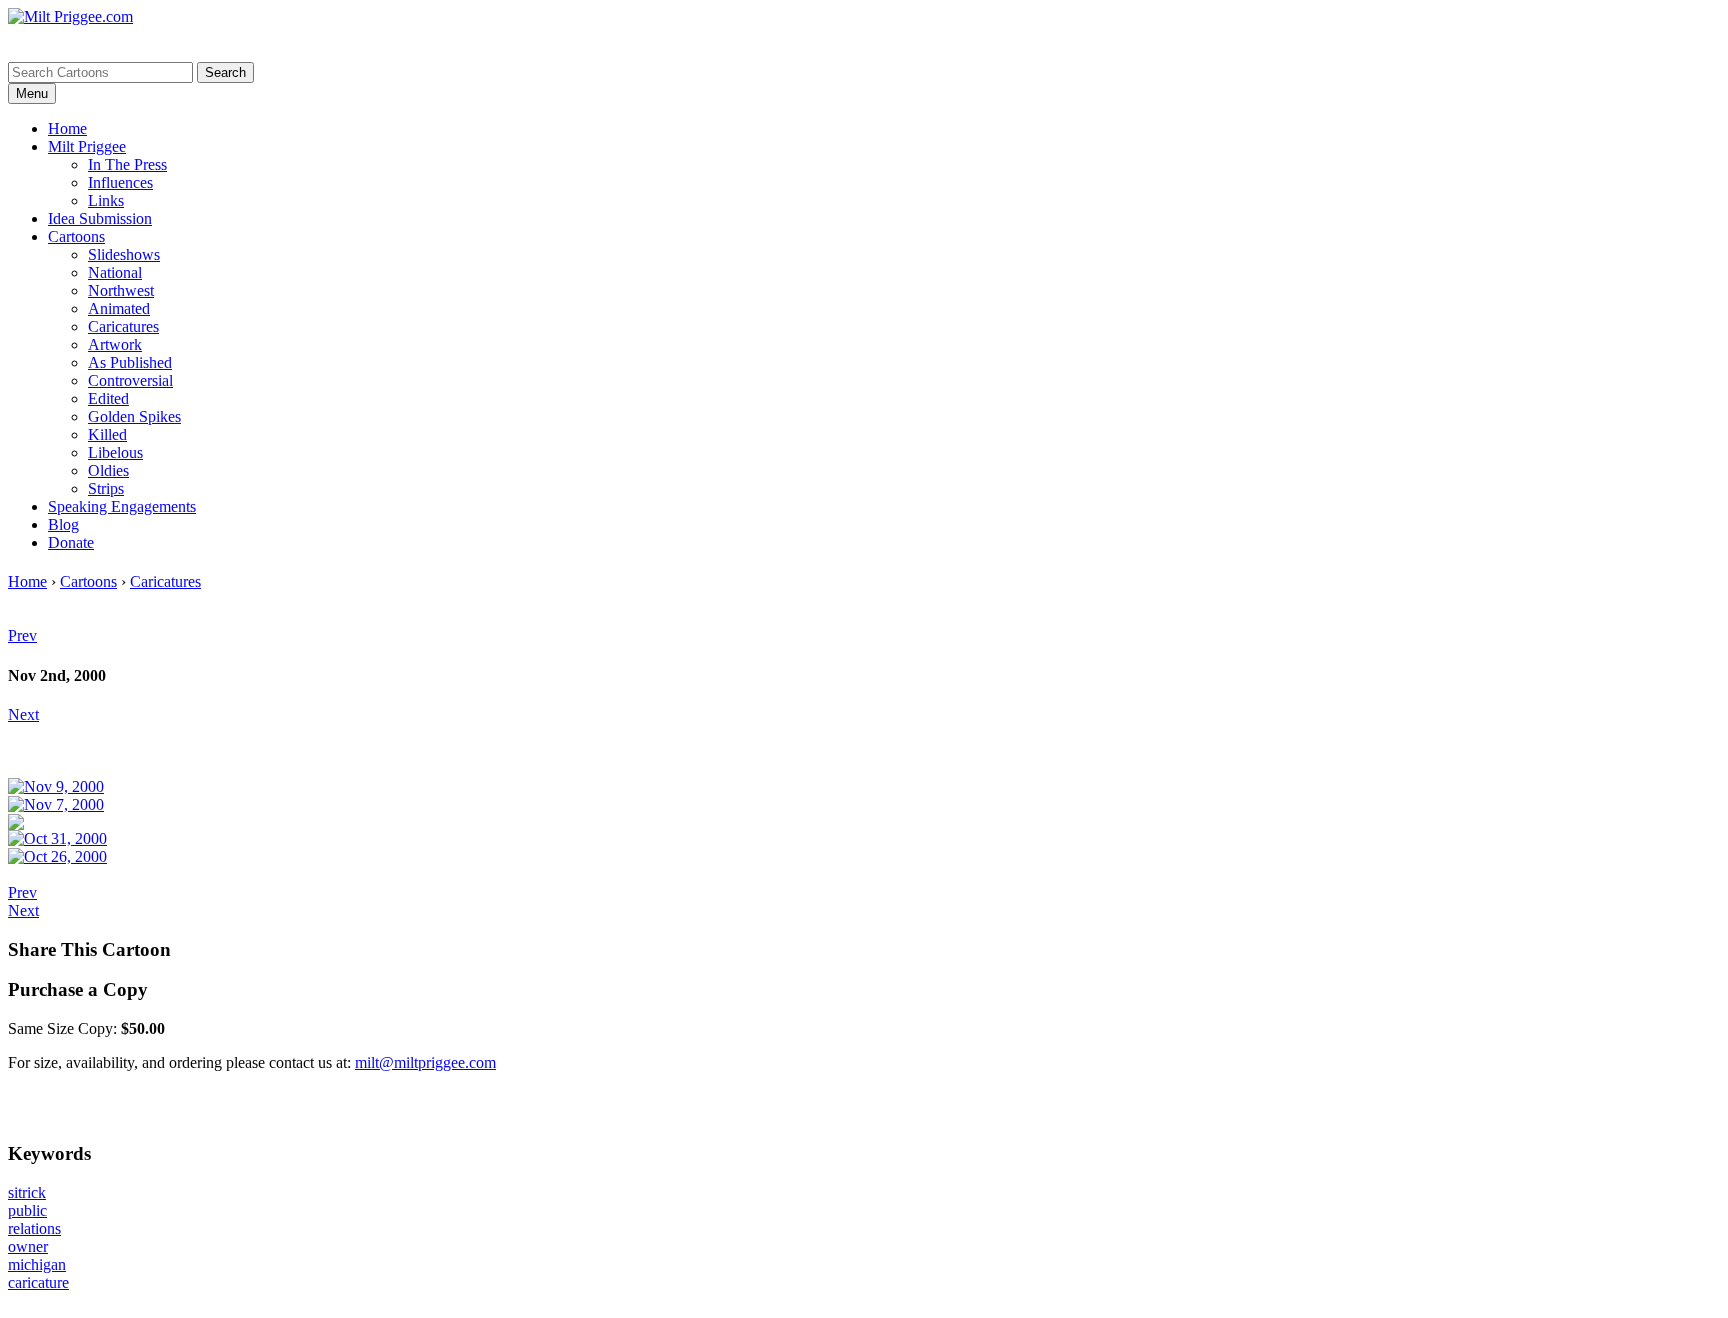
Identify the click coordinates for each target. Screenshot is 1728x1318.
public (27, 1210)
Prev (22, 635)
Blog (63, 524)
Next (23, 714)
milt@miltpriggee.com (425, 1062)
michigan (37, 1264)
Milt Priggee (87, 146)
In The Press (127, 164)
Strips (106, 488)
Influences (120, 182)
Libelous (115, 452)
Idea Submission (100, 218)
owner (28, 1246)
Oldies (108, 470)
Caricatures (123, 326)
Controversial (130, 380)
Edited (108, 398)
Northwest (121, 290)
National (115, 272)
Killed (107, 434)
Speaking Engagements (122, 506)
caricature (38, 1282)
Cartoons (76, 236)
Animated (119, 308)
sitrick (27, 1192)
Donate (71, 542)
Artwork (115, 344)
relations (34, 1228)
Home (67, 128)
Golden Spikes (134, 416)
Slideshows (124, 254)
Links (106, 200)
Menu (32, 93)
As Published (130, 362)
